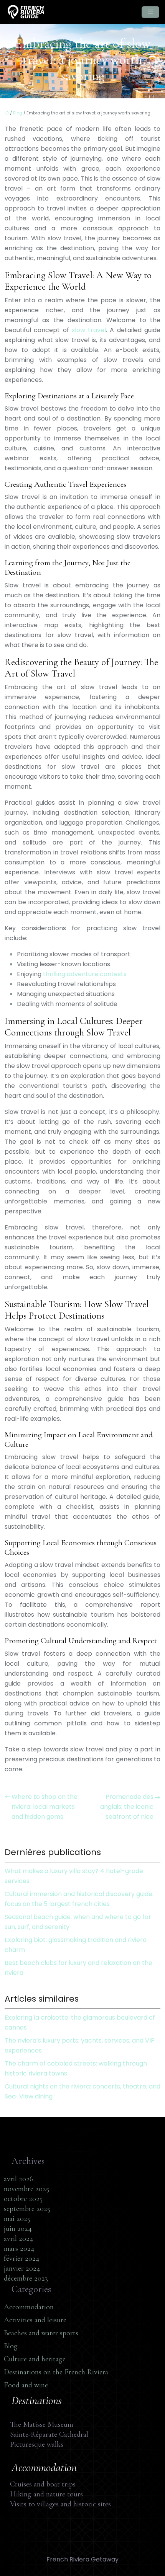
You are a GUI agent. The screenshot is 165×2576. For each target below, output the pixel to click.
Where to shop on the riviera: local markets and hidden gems (45, 1807)
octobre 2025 (23, 2199)
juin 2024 (18, 2229)
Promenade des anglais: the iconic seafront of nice (127, 1807)
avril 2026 (18, 2179)
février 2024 (22, 2258)
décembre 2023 (26, 2278)
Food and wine (26, 2385)
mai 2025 (17, 2219)
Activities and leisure (35, 2320)
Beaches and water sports (41, 2333)
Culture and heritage (35, 2359)
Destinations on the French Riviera (56, 2372)
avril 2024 (19, 2239)
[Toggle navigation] (150, 12)
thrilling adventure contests (85, 974)
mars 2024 (19, 2248)
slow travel (89, 330)
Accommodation (29, 2307)
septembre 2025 (27, 2209)
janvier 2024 (22, 2268)
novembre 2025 (26, 2189)
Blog (18, 113)
